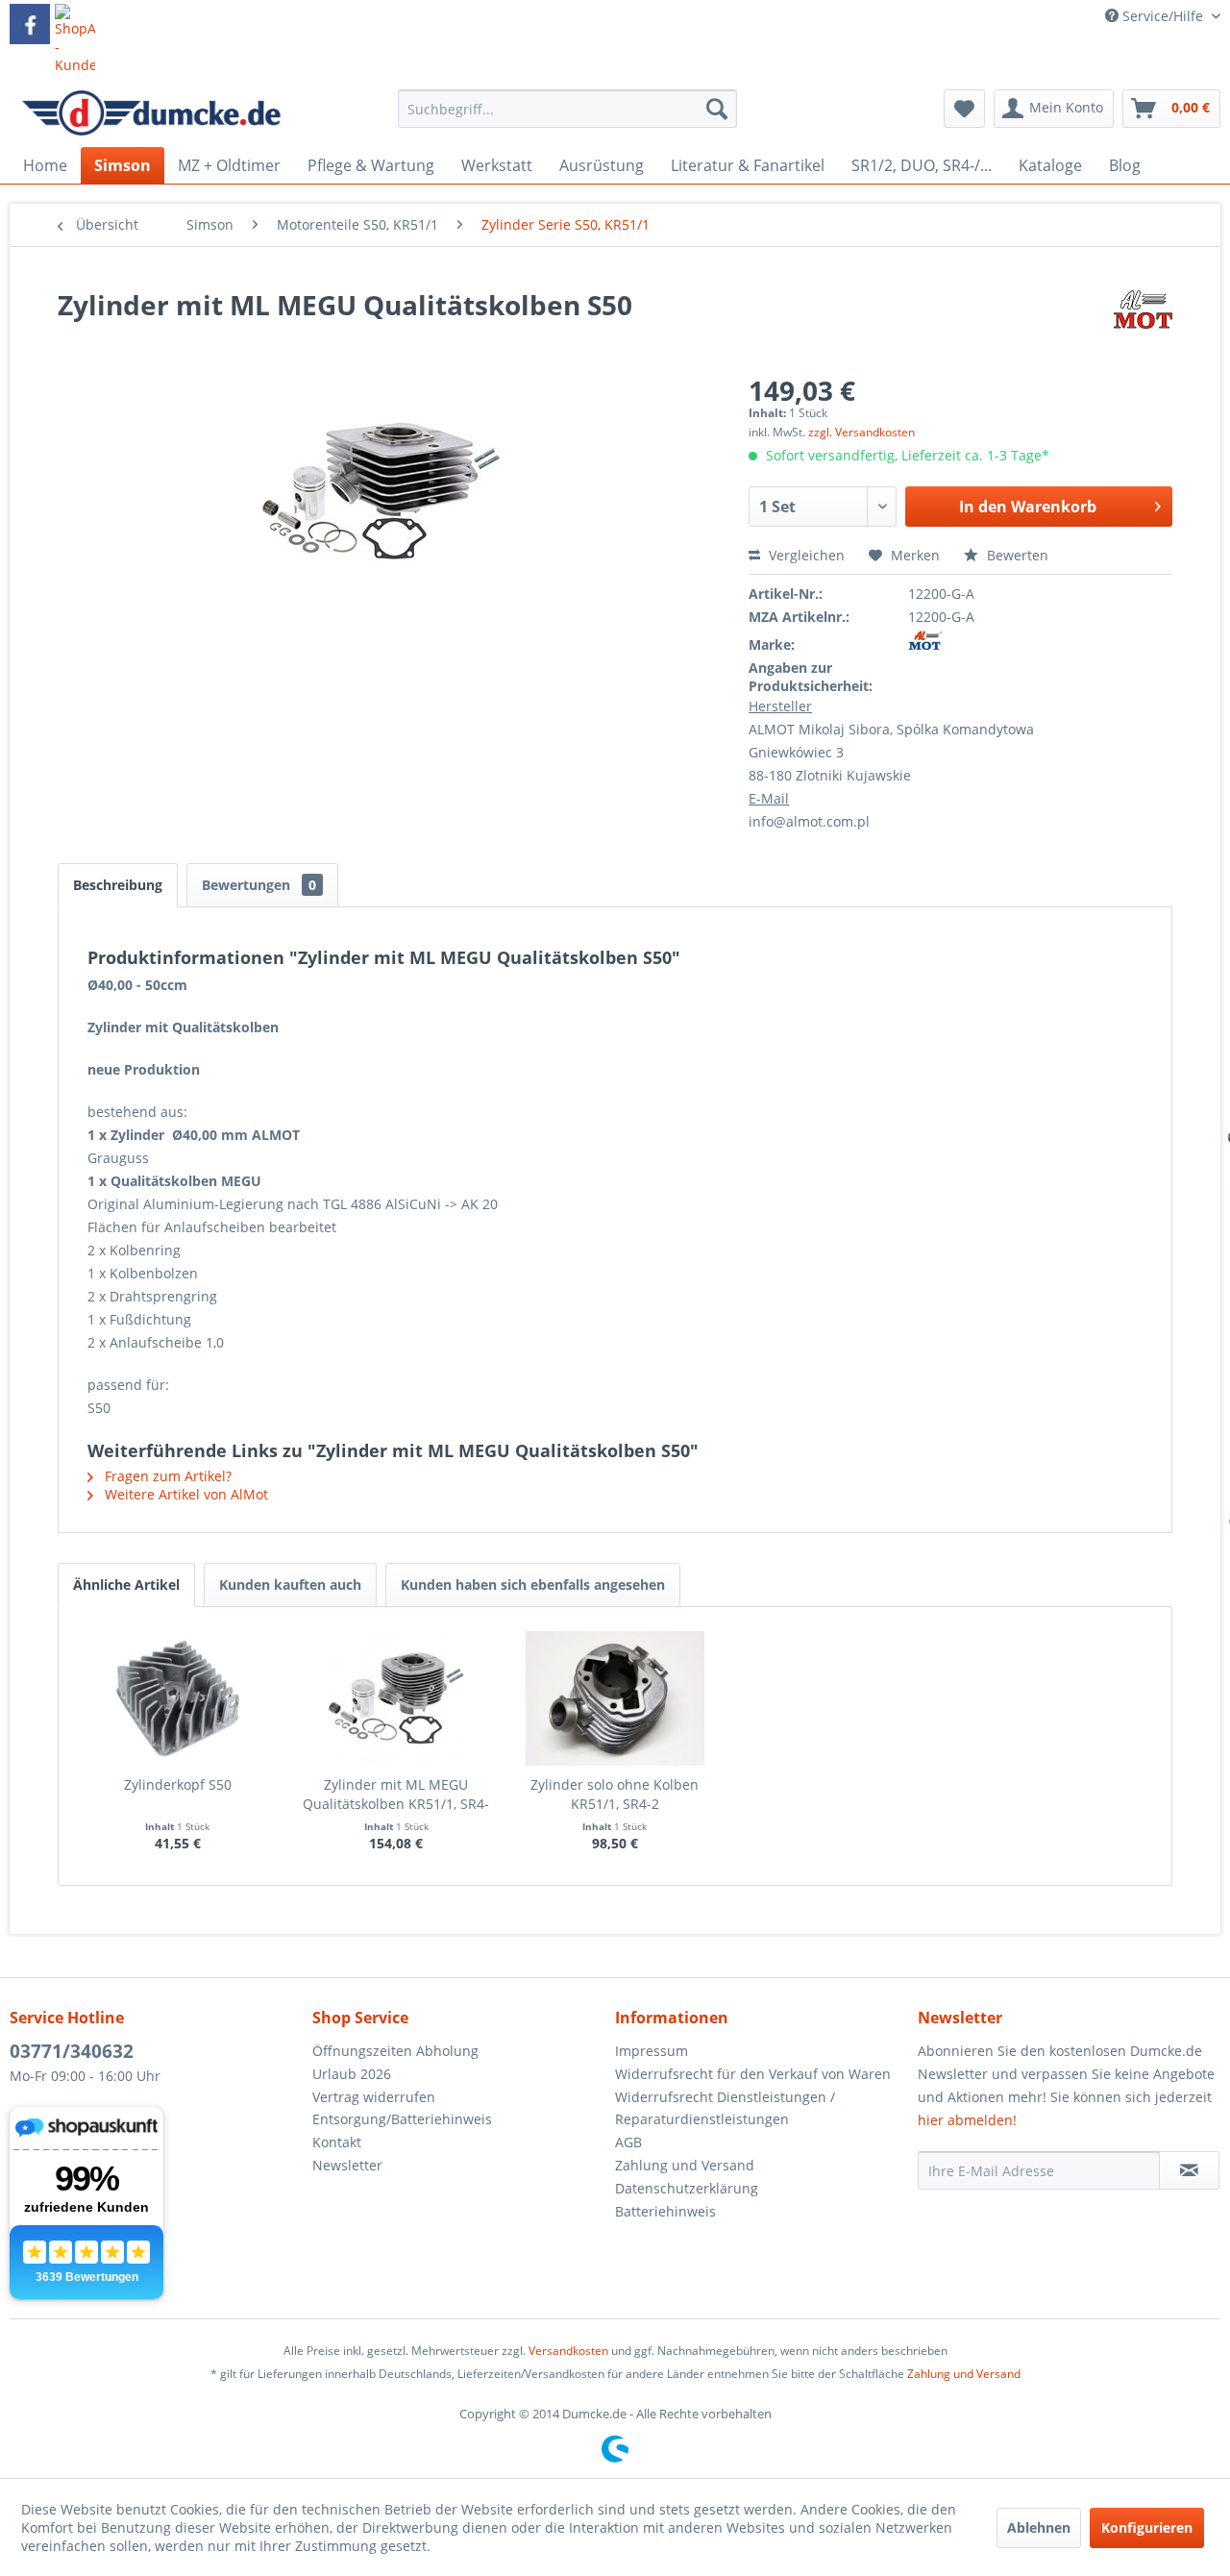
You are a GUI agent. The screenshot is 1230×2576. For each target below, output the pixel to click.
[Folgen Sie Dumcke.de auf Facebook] (30, 24)
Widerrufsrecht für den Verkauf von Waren (753, 2074)
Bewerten (1016, 555)
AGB (628, 2142)
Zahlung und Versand (685, 2165)
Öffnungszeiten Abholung (395, 2051)
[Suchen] (717, 109)
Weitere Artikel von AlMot (184, 1494)
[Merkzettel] (964, 109)
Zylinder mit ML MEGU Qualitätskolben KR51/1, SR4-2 (396, 1795)
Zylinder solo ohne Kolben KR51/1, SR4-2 (615, 1794)
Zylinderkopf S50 (178, 1784)
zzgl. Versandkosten (861, 432)
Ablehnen (1039, 2527)
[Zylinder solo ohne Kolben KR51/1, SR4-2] (615, 1698)
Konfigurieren (1147, 2527)
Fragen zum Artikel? (166, 1476)
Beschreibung (118, 885)
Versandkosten (568, 2351)
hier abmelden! (967, 2120)
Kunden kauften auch (290, 1585)
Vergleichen (805, 555)
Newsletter (347, 2165)
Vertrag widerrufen (374, 2097)
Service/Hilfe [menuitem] (1163, 16)
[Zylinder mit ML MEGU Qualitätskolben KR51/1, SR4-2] (397, 1698)
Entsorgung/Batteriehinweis (402, 2119)
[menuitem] (567, 118)
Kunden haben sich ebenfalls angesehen (533, 1585)
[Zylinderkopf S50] (178, 1698)
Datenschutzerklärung (687, 2188)
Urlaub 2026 (352, 2074)
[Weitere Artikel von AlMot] (1143, 324)
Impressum (652, 2051)
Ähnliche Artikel (126, 1585)
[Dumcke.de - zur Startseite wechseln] (151, 113)
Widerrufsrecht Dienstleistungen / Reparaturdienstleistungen (725, 2108)
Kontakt (337, 2142)
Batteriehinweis (665, 2211)
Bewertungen (259, 885)
